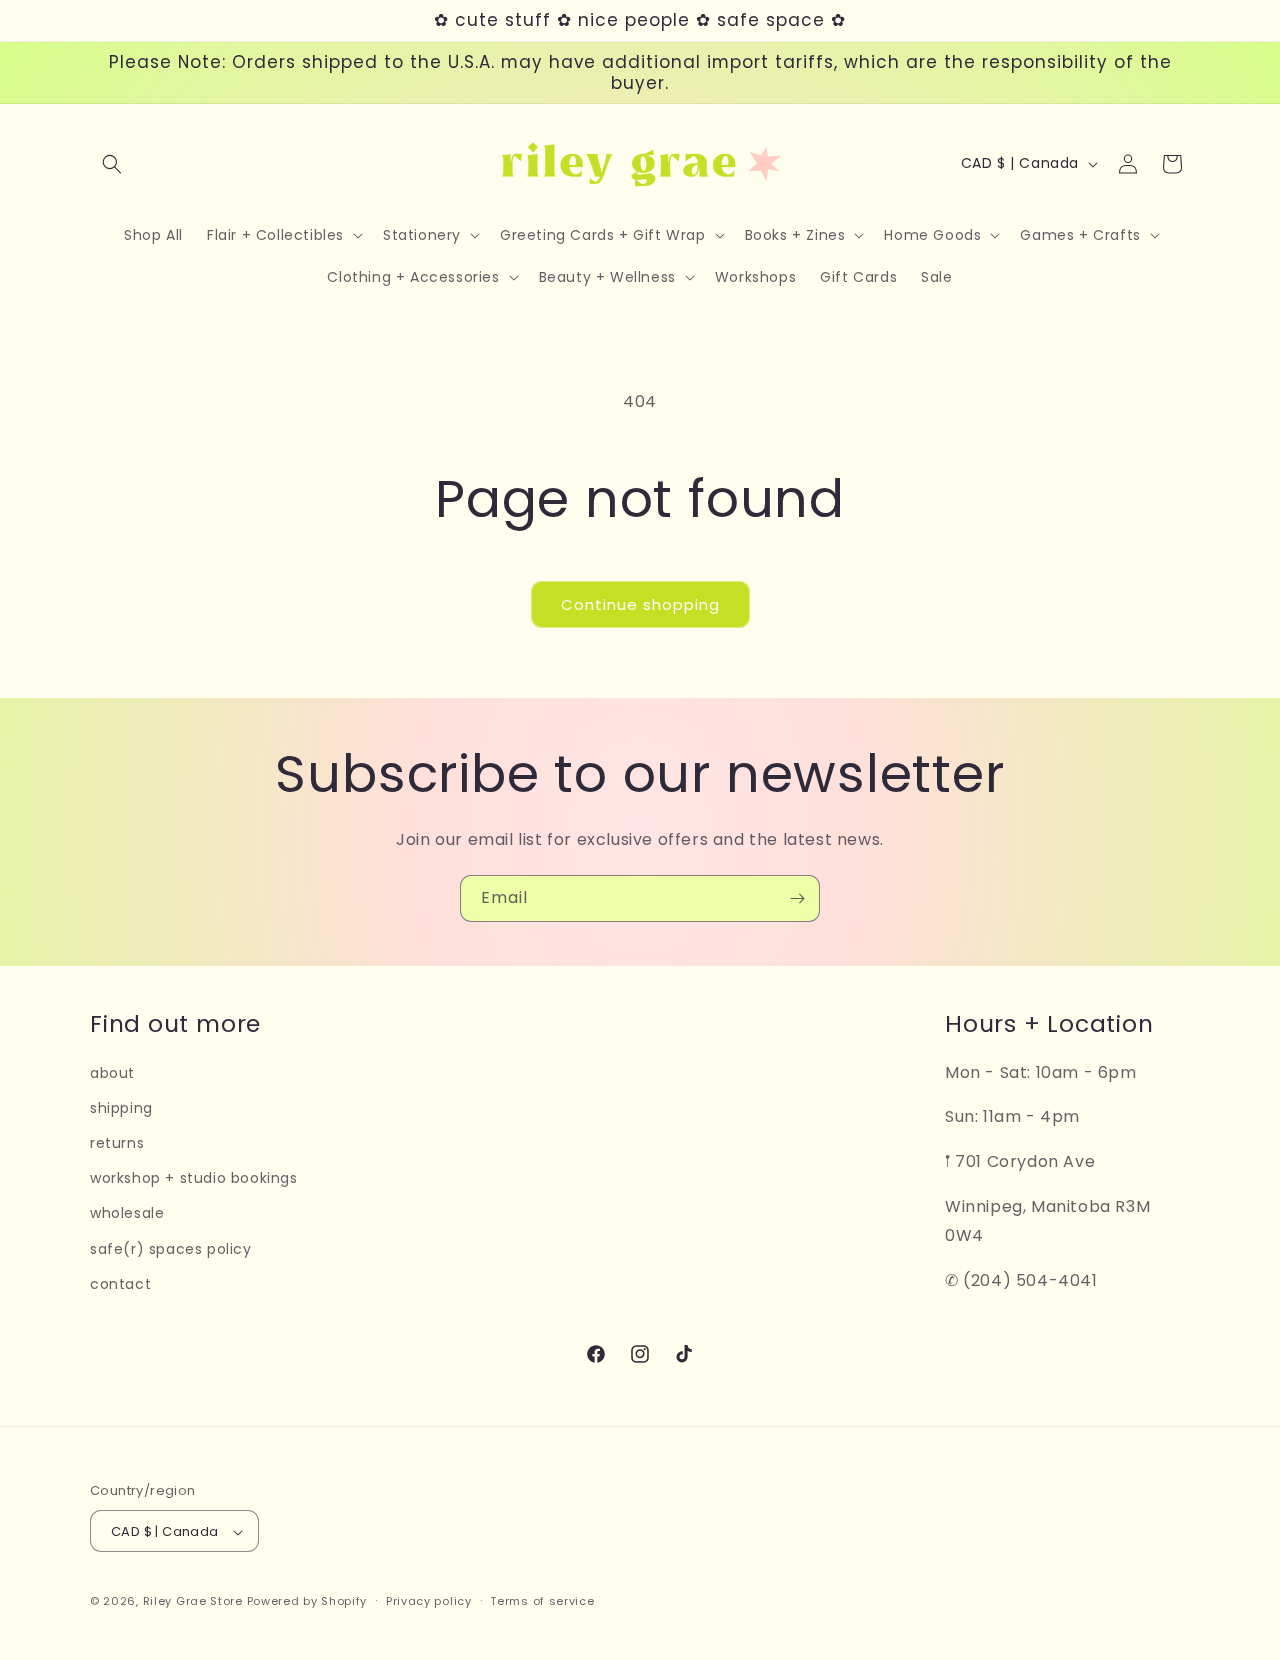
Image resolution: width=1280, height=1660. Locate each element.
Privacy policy (429, 1601)
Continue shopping (640, 604)
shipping (121, 1108)
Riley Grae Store (193, 1602)
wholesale (127, 1214)
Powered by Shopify (307, 1602)
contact (120, 1284)
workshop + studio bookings (194, 1178)
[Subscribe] (797, 898)
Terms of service (542, 1601)
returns (117, 1143)
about (112, 1073)
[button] (112, 164)
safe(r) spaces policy (171, 1249)
